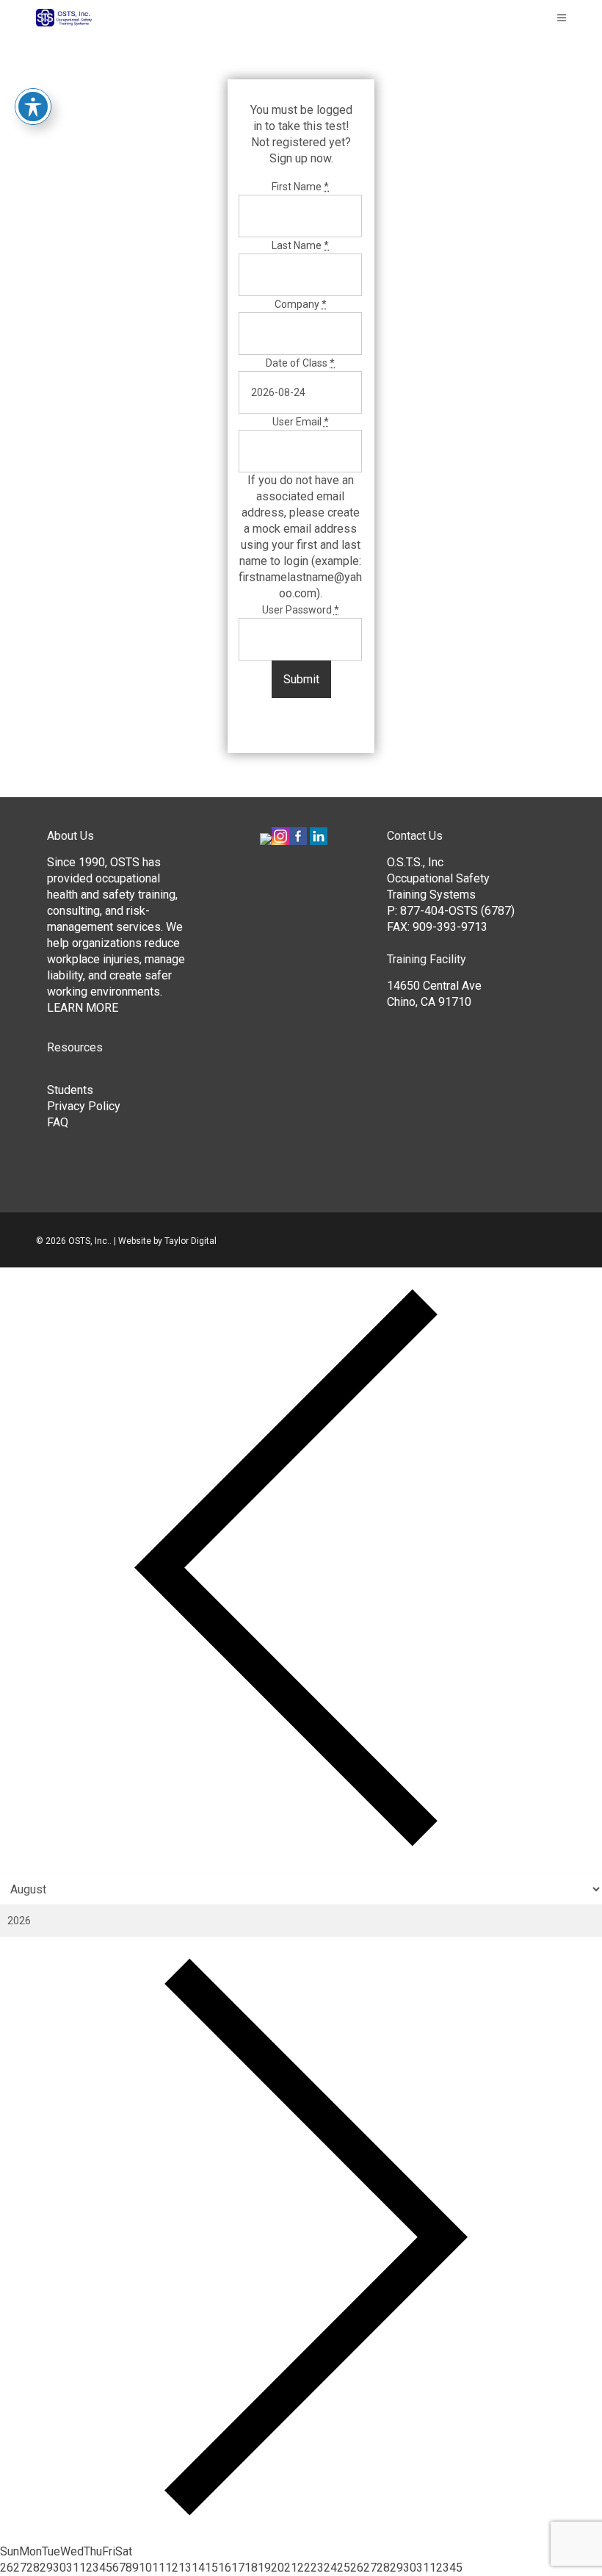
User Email (301, 422)
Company (301, 304)
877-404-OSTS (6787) (457, 911)
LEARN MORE (83, 1008)
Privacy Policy (84, 1106)
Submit (301, 679)
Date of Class (300, 363)
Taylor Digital (191, 1241)
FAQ (58, 1122)
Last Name (300, 245)
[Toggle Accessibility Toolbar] (33, 107)
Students (70, 1090)
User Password (301, 610)
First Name (300, 187)
